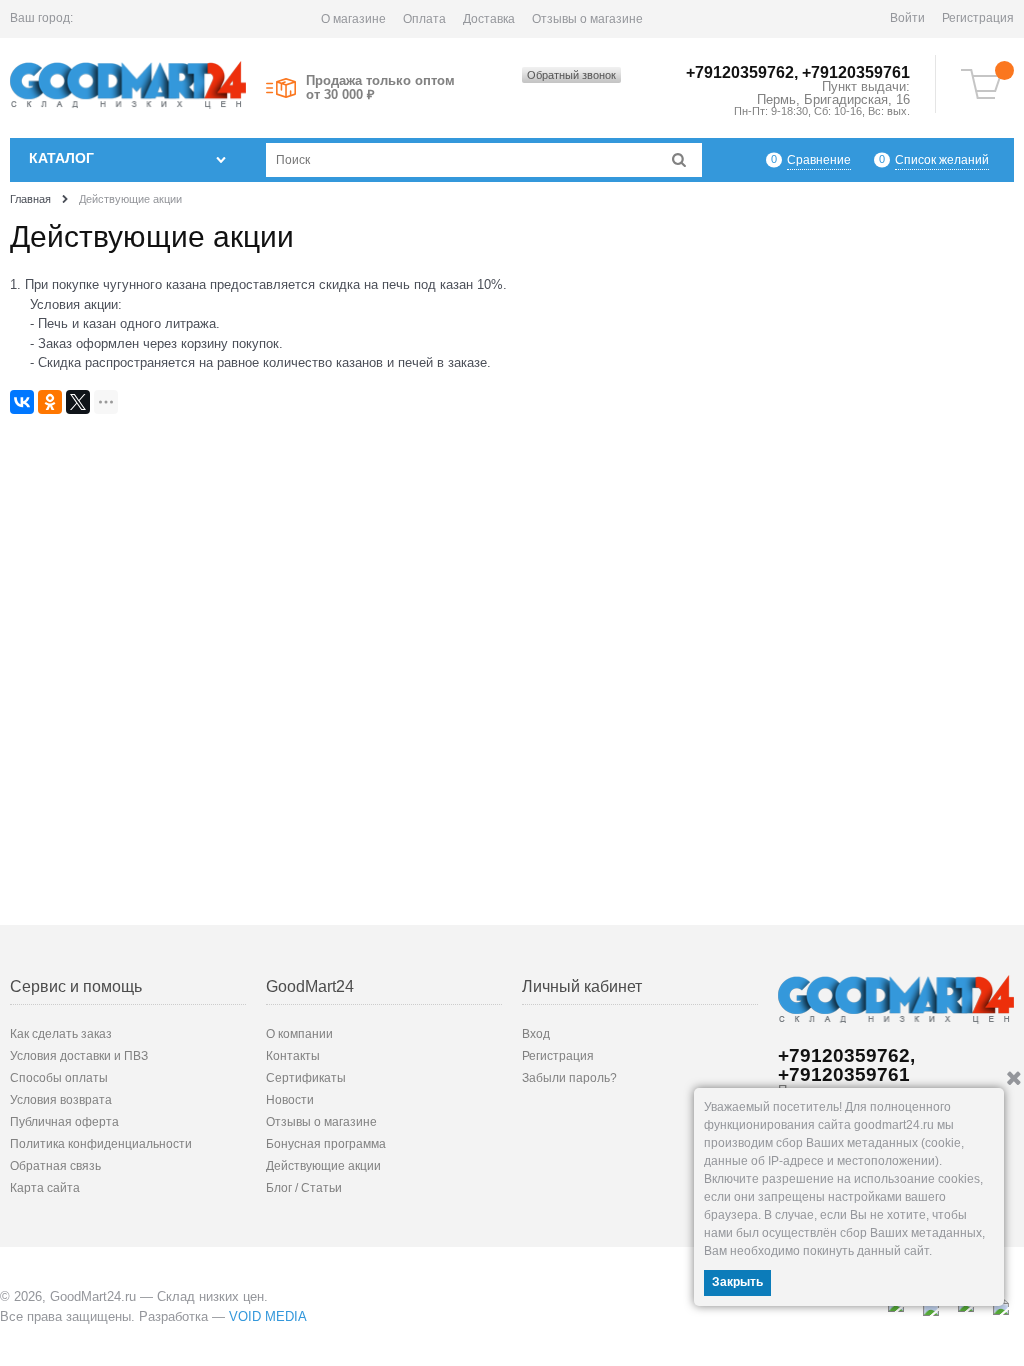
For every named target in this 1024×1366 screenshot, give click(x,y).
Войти (907, 18)
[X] (78, 402)
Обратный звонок (571, 75)
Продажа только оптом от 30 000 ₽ (380, 88)
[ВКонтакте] (22, 402)
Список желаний (942, 160)
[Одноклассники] (50, 402)
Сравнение (819, 160)
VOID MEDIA (268, 1316)
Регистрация (978, 18)
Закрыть (737, 1282)
